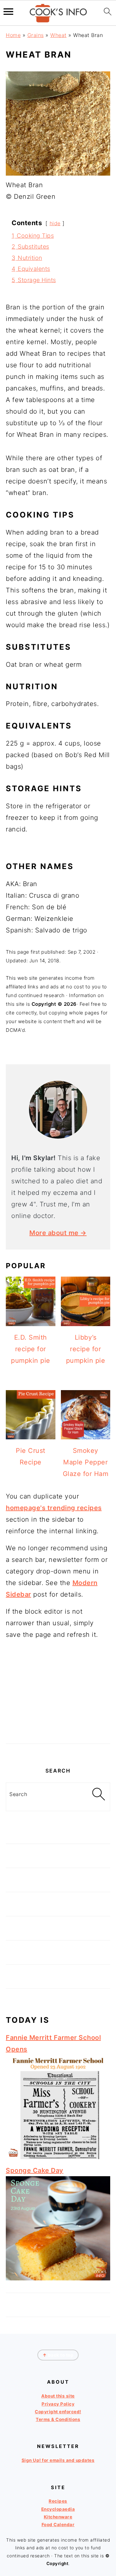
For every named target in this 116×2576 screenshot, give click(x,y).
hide (55, 223)
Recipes (58, 2501)
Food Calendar (58, 2525)
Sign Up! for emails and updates (58, 2460)
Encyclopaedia (58, 2509)
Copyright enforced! (58, 2412)
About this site (58, 2396)
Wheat (58, 35)
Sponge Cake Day (35, 2170)
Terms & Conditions (58, 2419)
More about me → (58, 1233)
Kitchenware (58, 2517)
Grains (36, 35)
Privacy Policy (58, 2404)
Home (13, 35)
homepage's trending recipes (54, 1508)
